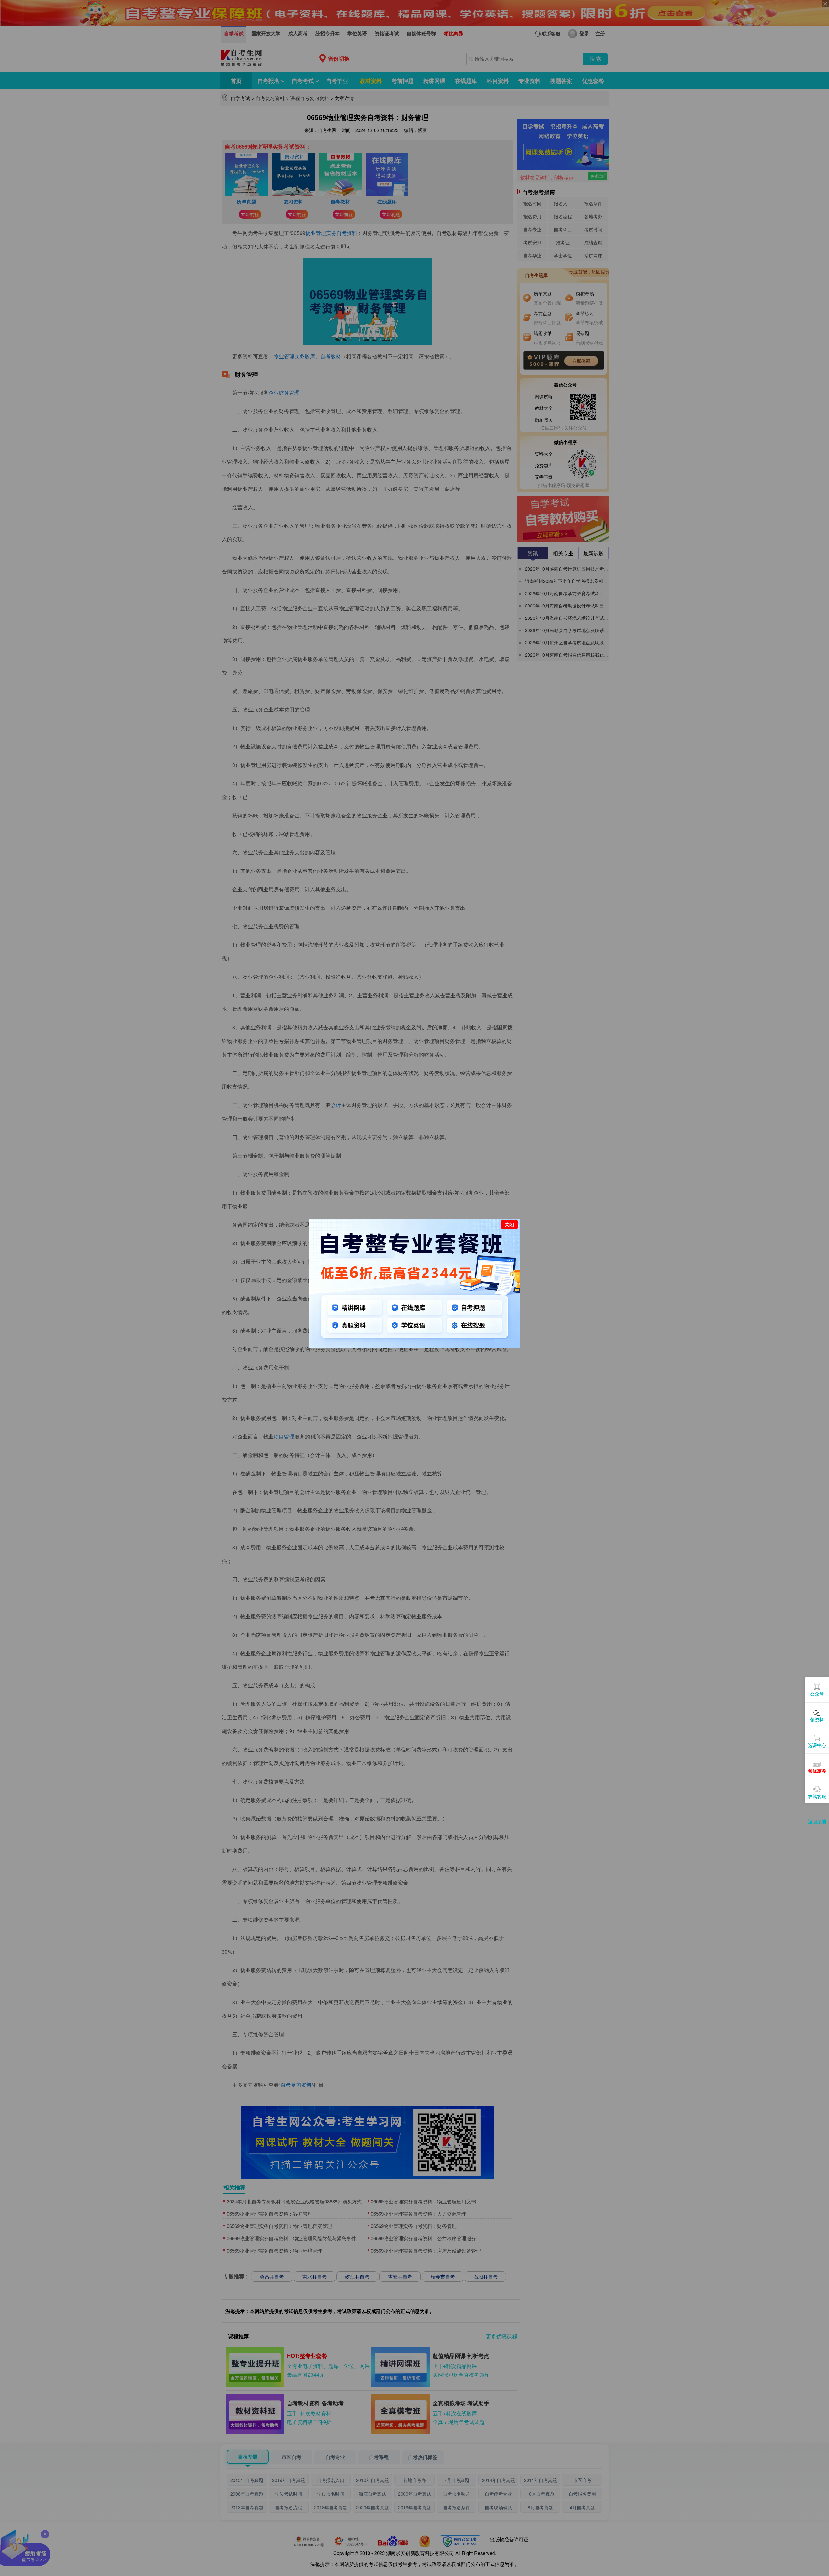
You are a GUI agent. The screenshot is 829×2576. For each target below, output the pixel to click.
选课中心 (817, 1745)
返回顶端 (817, 1821)
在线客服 (817, 1796)
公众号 (817, 1694)
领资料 (817, 1719)
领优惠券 (817, 1771)
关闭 (509, 1224)
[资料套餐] (414, 1282)
